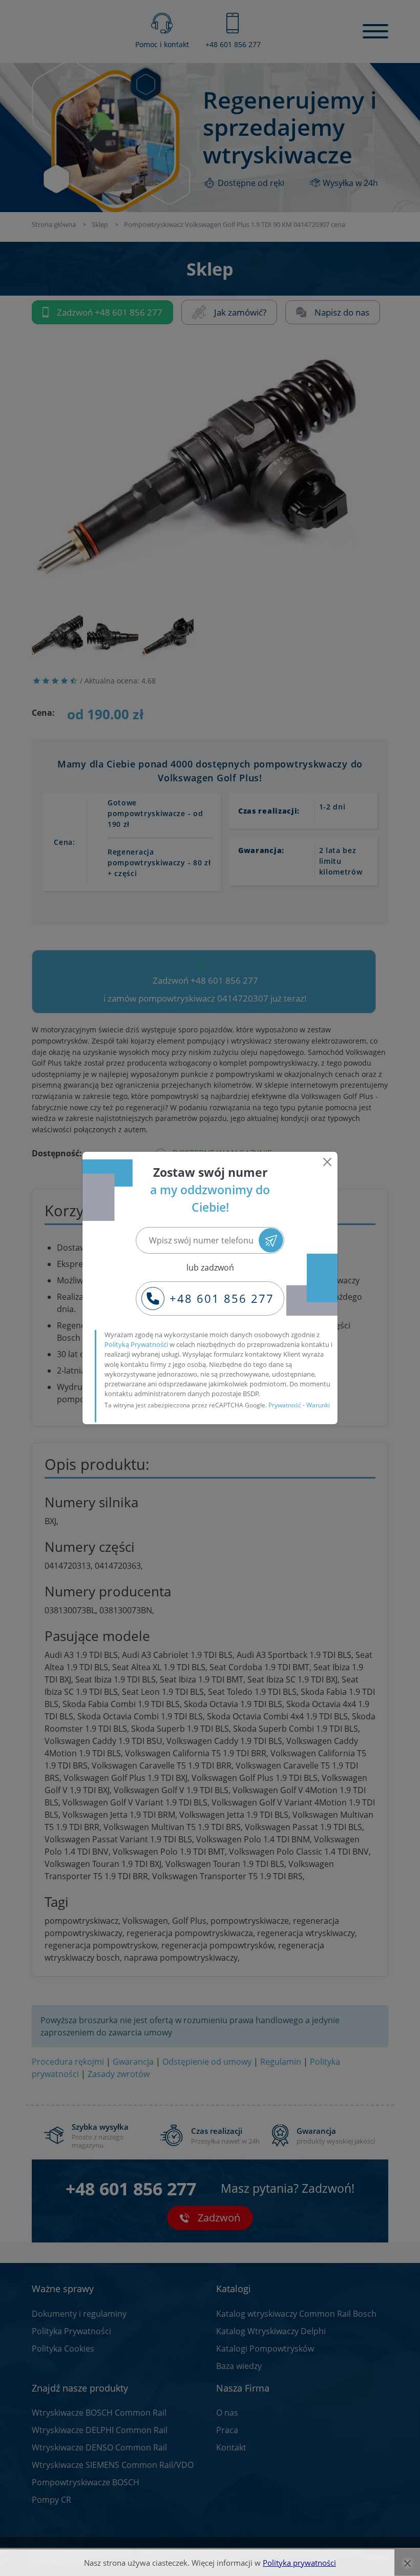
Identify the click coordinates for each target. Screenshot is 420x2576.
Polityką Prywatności (136, 1344)
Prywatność (285, 1405)
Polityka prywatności (299, 2563)
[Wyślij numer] (271, 1241)
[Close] (327, 1162)
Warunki (318, 1405)
